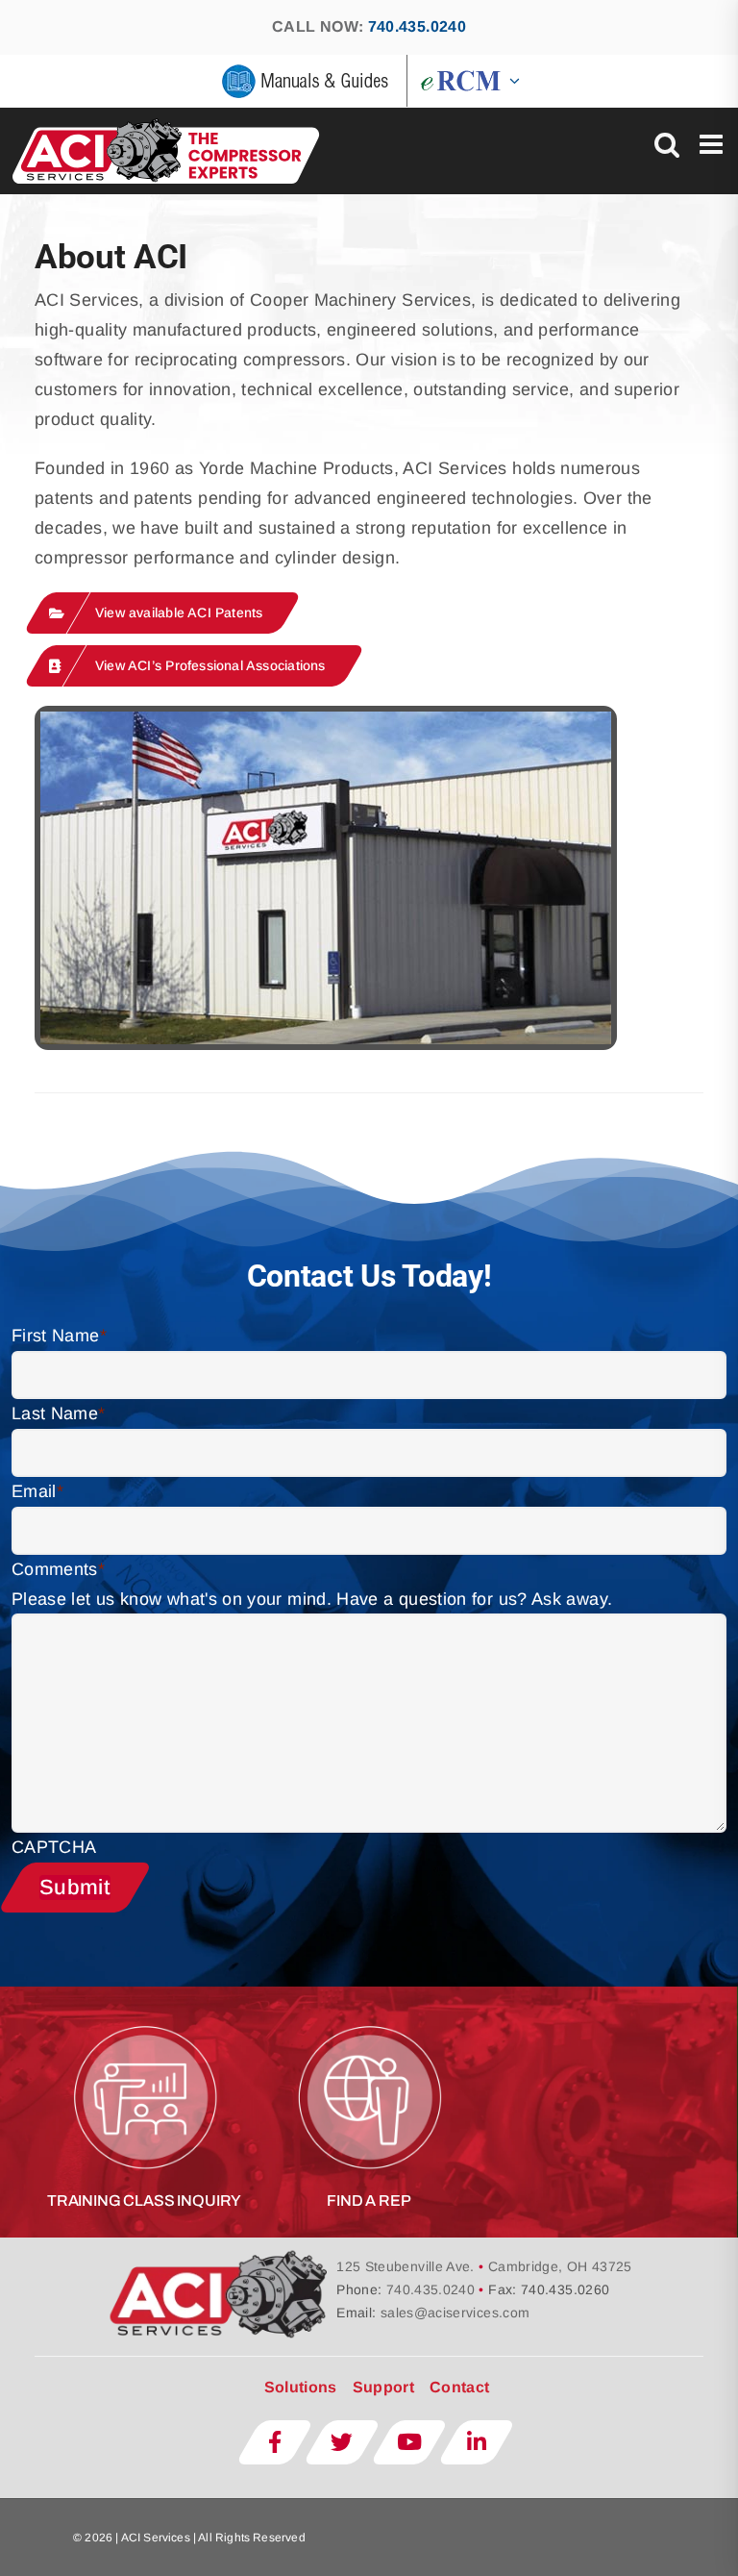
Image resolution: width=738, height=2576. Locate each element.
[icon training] (144, 2018)
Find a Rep (369, 2201)
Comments (58, 1569)
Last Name (59, 1413)
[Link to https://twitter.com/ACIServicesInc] (342, 2442)
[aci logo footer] (221, 2256)
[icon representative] (369, 2018)
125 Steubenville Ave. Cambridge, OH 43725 (484, 2266)
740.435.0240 (417, 26)
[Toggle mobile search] (667, 144)
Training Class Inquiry (144, 2201)
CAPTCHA (54, 1847)
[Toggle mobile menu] (713, 144)
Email (37, 1491)
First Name (59, 1336)
